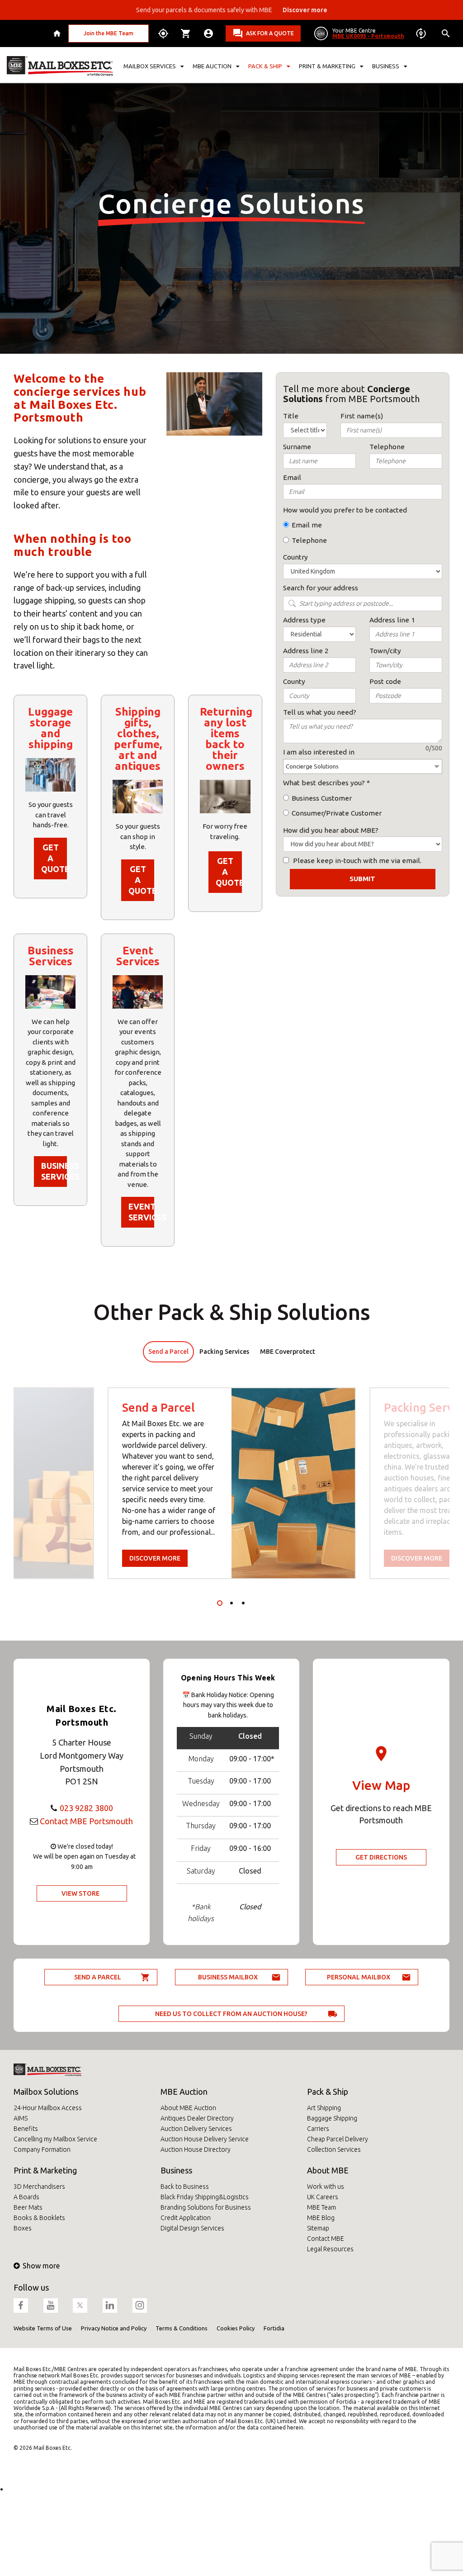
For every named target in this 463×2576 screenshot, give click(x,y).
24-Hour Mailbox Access (48, 2108)
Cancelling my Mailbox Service (55, 2139)
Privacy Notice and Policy (114, 2328)
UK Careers (323, 2197)
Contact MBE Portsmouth (86, 1821)
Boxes (23, 2228)
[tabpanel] (232, 1483)
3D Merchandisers (39, 2187)
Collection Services (334, 2149)
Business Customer (322, 798)
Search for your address (321, 588)
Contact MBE (326, 2239)
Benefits (26, 2129)
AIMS (21, 2118)
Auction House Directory (196, 2149)
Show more (41, 2266)
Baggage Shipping (332, 2118)
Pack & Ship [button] (265, 66)
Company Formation (42, 2149)
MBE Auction (184, 2092)
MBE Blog (321, 2218)
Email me (307, 525)
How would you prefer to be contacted (345, 510)
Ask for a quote (270, 33)
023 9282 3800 (86, 1808)
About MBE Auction (188, 2108)
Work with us (326, 2187)
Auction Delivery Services (196, 2129)
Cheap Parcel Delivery (338, 2139)
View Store (80, 1893)
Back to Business (185, 2187)
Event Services (141, 1212)
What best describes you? (324, 783)
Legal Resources (330, 2249)
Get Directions (381, 1857)
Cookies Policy (236, 2328)
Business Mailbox (228, 1977)
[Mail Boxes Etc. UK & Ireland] (60, 66)
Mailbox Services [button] (150, 66)
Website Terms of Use (43, 2328)
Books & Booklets (39, 2218)
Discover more (155, 1558)
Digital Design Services (192, 2228)
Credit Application (186, 2218)
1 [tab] (220, 1603)
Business (176, 2170)
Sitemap (318, 2228)
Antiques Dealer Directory (197, 2118)
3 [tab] (243, 1603)
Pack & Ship (328, 2092)
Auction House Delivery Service (205, 2139)
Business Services (54, 1171)
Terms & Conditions (182, 2328)
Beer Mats (28, 2207)
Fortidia (274, 2328)
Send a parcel (98, 1977)
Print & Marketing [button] (327, 66)
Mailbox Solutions (46, 2092)
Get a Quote (54, 858)
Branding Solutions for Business (206, 2207)
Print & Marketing (45, 2170)
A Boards (26, 2197)
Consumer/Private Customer (337, 813)
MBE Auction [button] (212, 66)
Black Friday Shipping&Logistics (205, 2197)
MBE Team (321, 2207)
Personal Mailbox (359, 1977)
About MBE (328, 2170)
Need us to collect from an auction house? (231, 2014)
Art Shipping (324, 2108)
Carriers (318, 2129)
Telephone (309, 540)
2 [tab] (231, 1603)
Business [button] (386, 66)
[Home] (58, 33)
